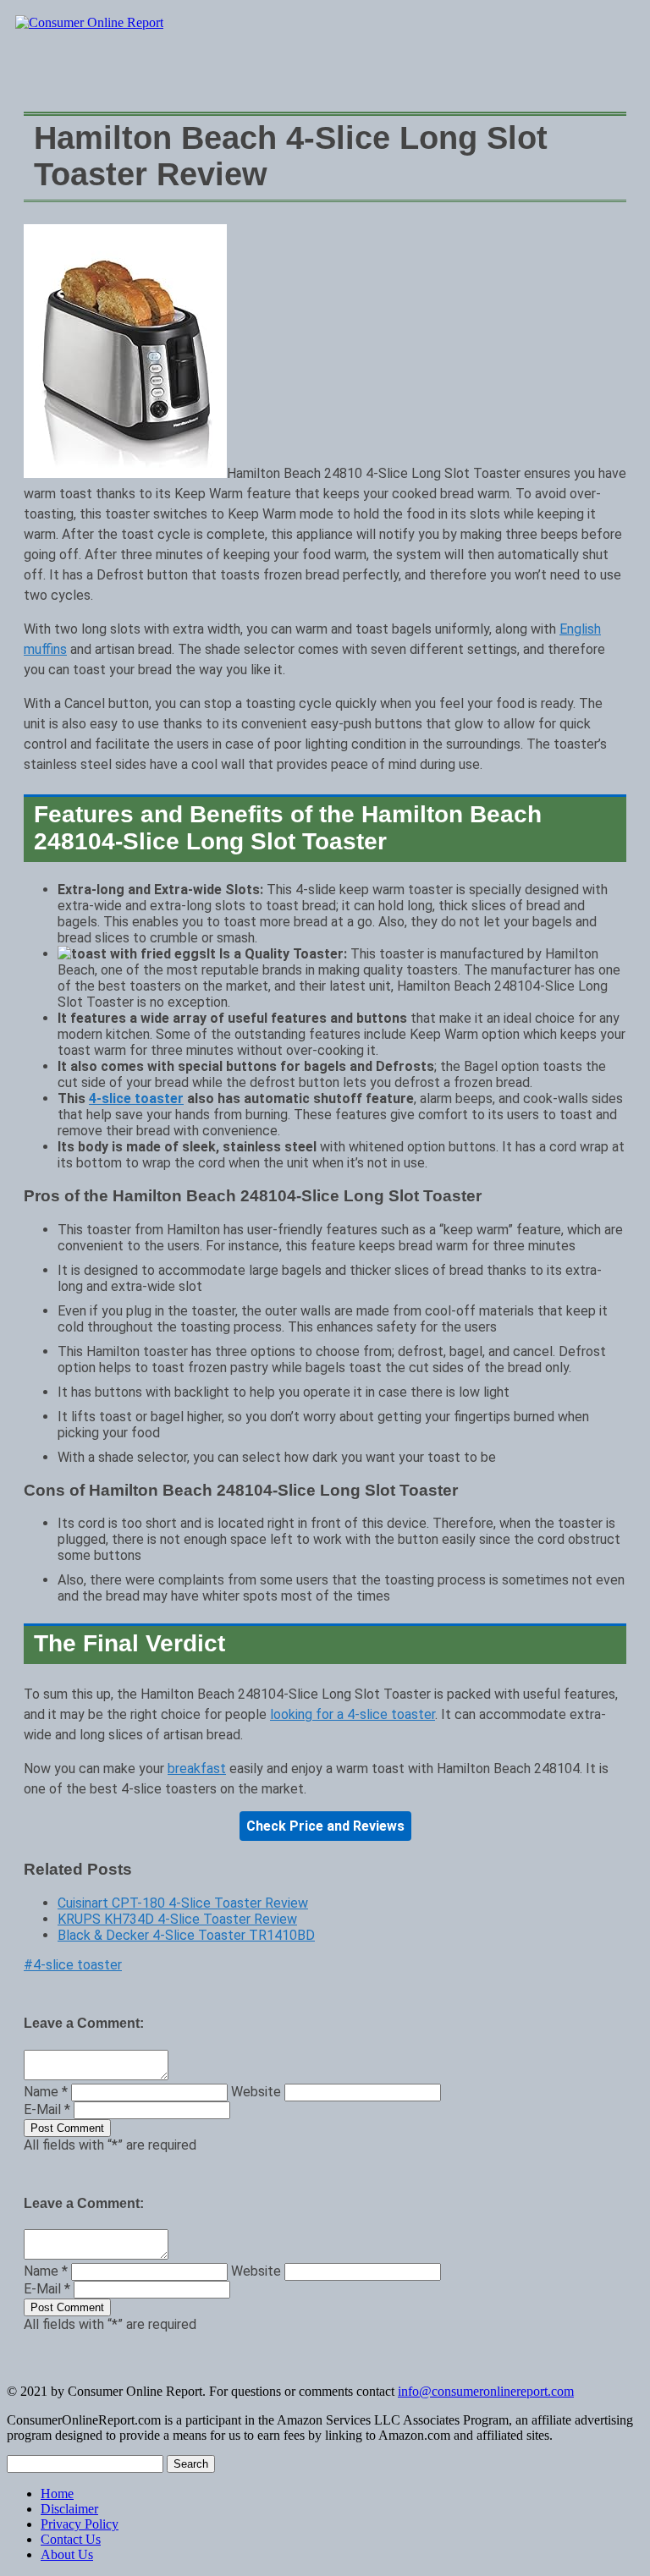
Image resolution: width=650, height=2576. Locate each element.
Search (191, 2464)
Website (256, 2092)
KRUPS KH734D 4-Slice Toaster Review (177, 1919)
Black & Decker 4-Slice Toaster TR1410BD (186, 1935)
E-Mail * (47, 2109)
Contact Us (71, 2539)
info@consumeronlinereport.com (486, 2391)
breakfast (197, 1769)
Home (57, 2494)
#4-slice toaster (73, 1965)
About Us (67, 2554)
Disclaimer (69, 2509)
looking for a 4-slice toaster (353, 1714)
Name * (46, 2092)
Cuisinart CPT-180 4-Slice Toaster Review (183, 1903)
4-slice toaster (136, 1099)
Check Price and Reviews (325, 1826)
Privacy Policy (80, 2524)
